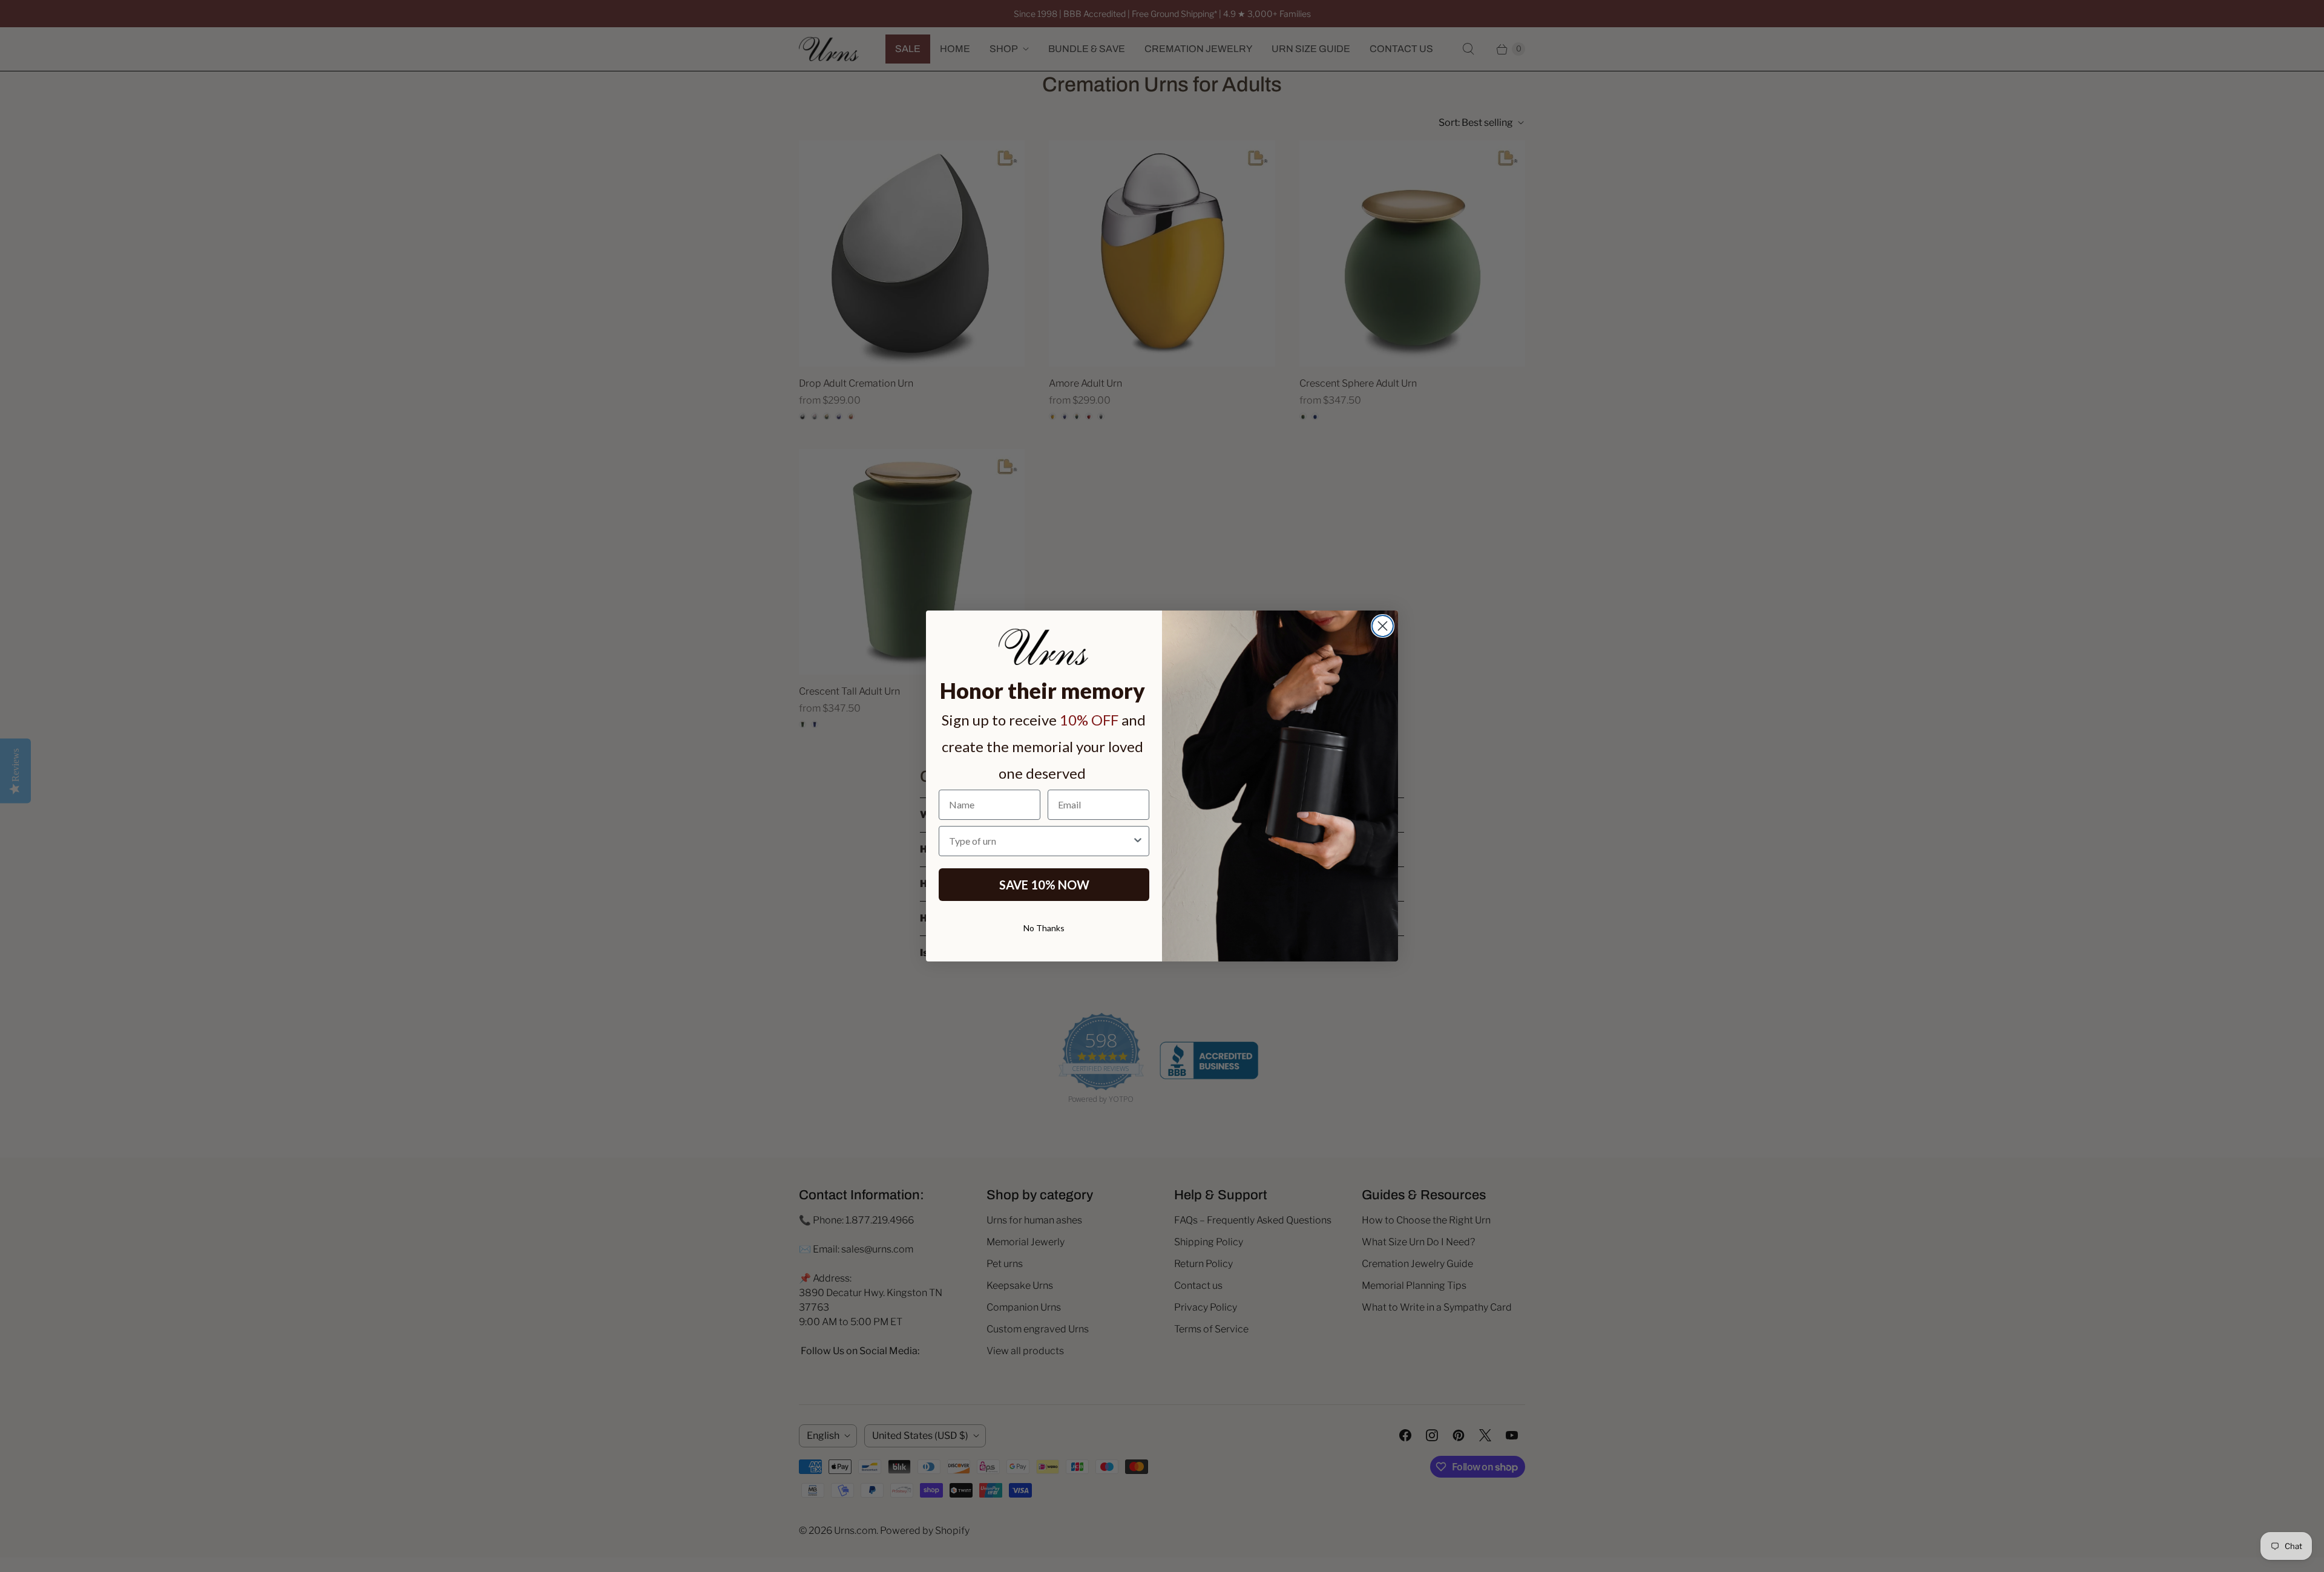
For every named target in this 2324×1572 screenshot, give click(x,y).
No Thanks (1044, 928)
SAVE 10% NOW (1044, 885)
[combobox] (1040, 841)
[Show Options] (1138, 841)
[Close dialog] (1383, 626)
